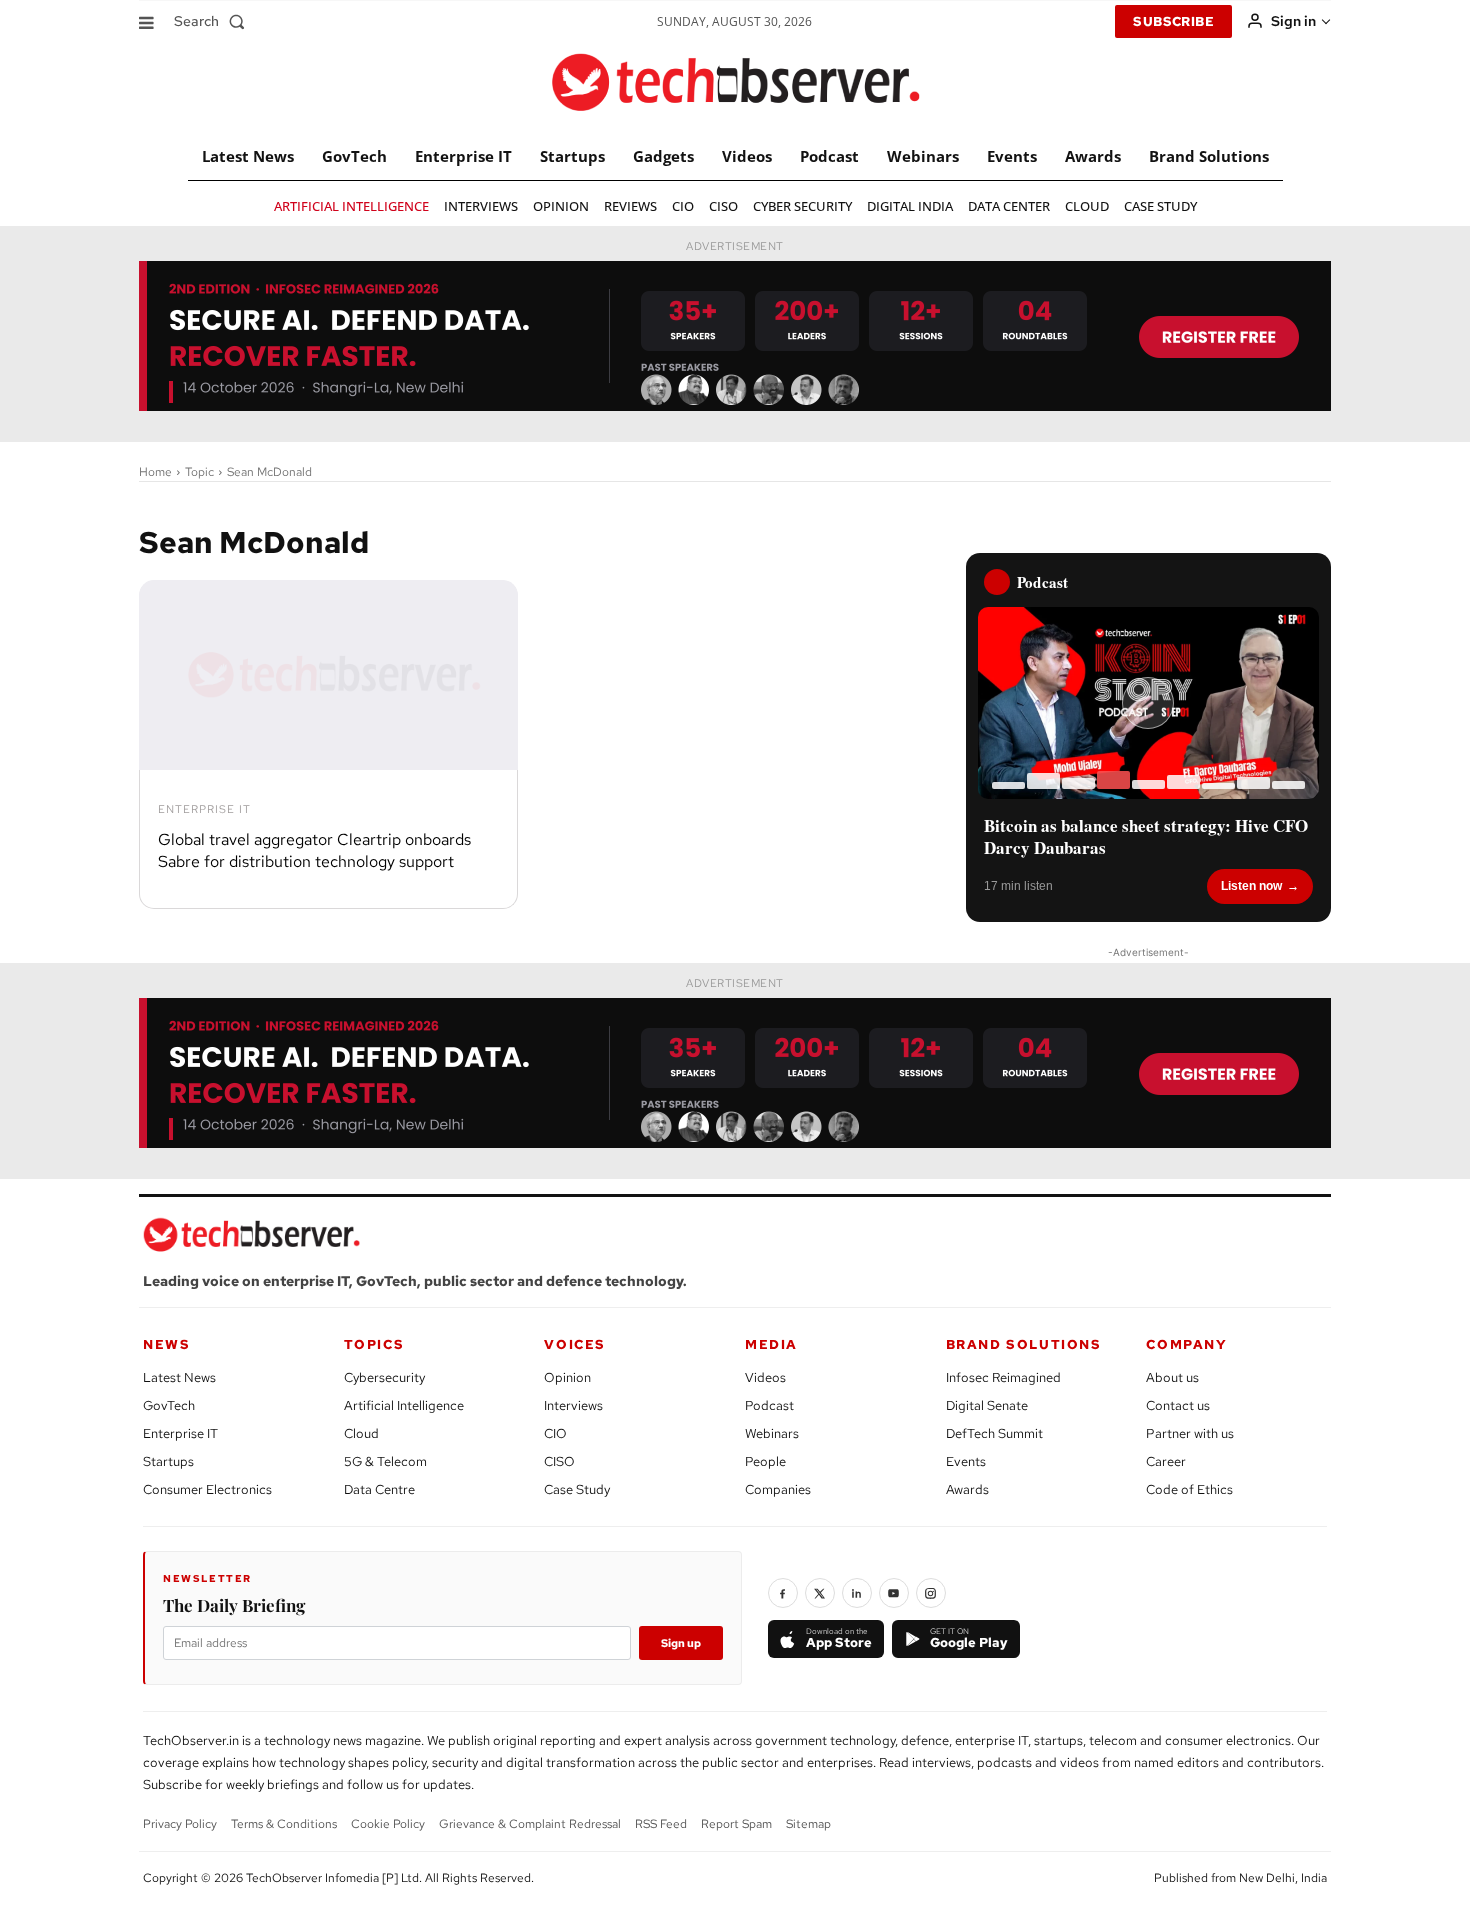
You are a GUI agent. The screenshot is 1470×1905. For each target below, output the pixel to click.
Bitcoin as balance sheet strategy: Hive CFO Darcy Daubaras (1146, 837)
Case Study (577, 1489)
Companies (778, 1489)
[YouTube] (894, 1593)
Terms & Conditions (284, 1824)
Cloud (361, 1433)
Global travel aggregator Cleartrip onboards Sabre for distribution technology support (314, 850)
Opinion (567, 1377)
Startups (168, 1461)
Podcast (769, 1405)
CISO (559, 1461)
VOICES (575, 1344)
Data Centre (379, 1489)
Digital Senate (987, 1405)
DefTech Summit (994, 1433)
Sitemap (808, 1824)
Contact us (1178, 1405)
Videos (765, 1377)
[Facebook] (783, 1593)
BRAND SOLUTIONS (1024, 1344)
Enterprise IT (204, 809)
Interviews (573, 1405)
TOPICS (374, 1344)
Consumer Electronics (207, 1489)
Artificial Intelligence (404, 1405)
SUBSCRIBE (1173, 21)
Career (1166, 1461)
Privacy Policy (180, 1824)
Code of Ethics (1189, 1489)
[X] (820, 1593)
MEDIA (771, 1344)
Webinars (772, 1433)
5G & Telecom (385, 1461)
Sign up (681, 1643)
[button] (213, 21)
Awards (967, 1489)
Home (155, 472)
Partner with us (1190, 1433)
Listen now (1251, 886)
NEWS (166, 1344)
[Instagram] (931, 1593)
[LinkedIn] (857, 1593)
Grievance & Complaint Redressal (530, 1824)
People (765, 1461)
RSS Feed (661, 1824)
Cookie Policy (388, 1824)
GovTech (169, 1405)
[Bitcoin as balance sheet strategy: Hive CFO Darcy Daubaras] (1148, 703)
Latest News (179, 1377)
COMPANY (1186, 1344)
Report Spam (736, 1824)
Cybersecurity (384, 1377)
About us (1172, 1377)
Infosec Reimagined (1003, 1377)
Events (966, 1461)
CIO (555, 1433)
